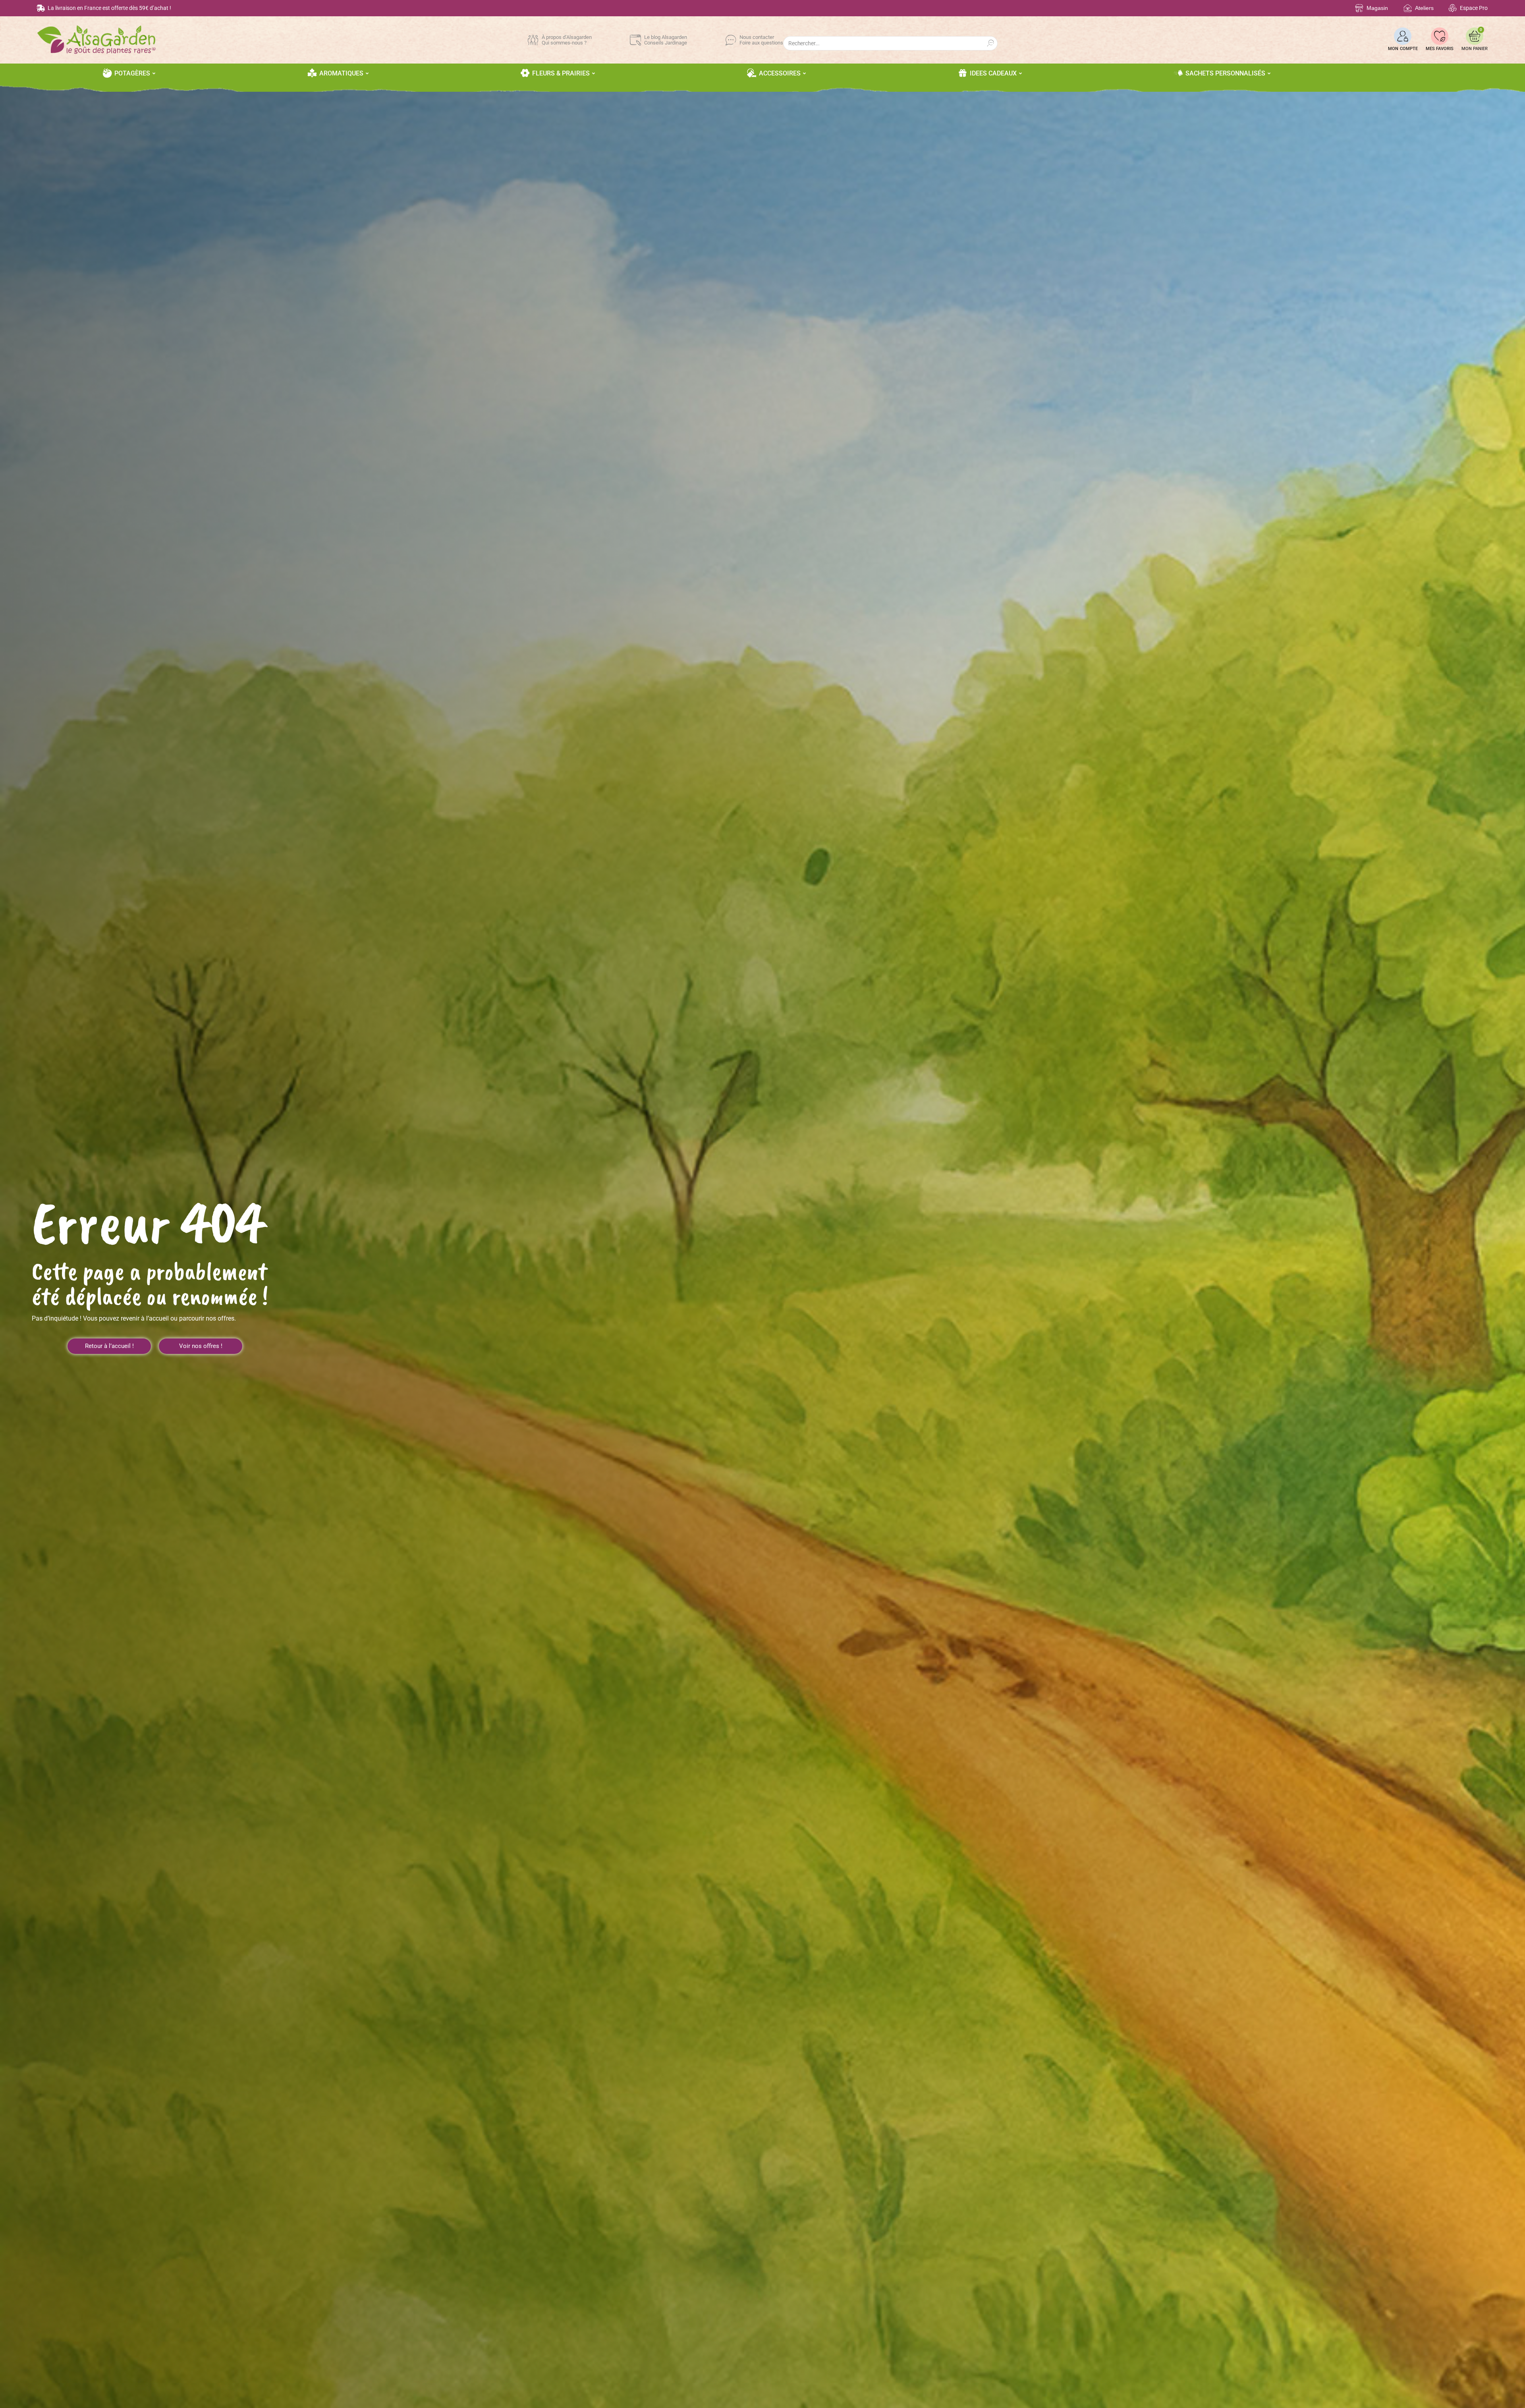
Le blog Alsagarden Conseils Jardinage (666, 40)
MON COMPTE (1403, 49)
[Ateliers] (1408, 8)
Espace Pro (1474, 8)
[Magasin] (1359, 8)
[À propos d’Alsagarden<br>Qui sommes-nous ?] (533, 40)
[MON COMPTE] (1403, 36)
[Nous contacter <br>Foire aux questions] (731, 40)
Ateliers (1424, 8)
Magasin (1377, 8)
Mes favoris (1440, 49)
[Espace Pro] (1453, 8)
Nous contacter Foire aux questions (761, 40)
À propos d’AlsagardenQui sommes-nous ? (567, 40)
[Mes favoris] (1440, 36)
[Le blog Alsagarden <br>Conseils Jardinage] (635, 40)
